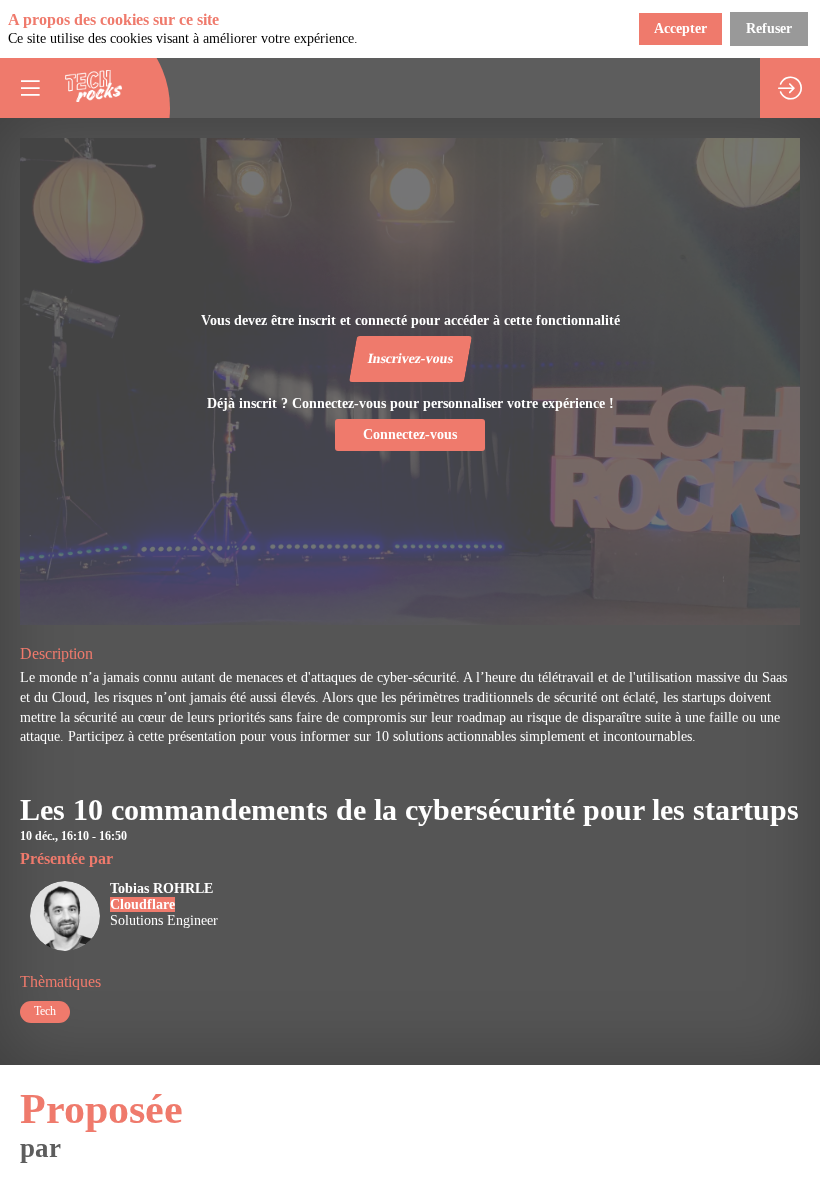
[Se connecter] (790, 88)
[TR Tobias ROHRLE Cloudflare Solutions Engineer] (119, 946)
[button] (409, 359)
